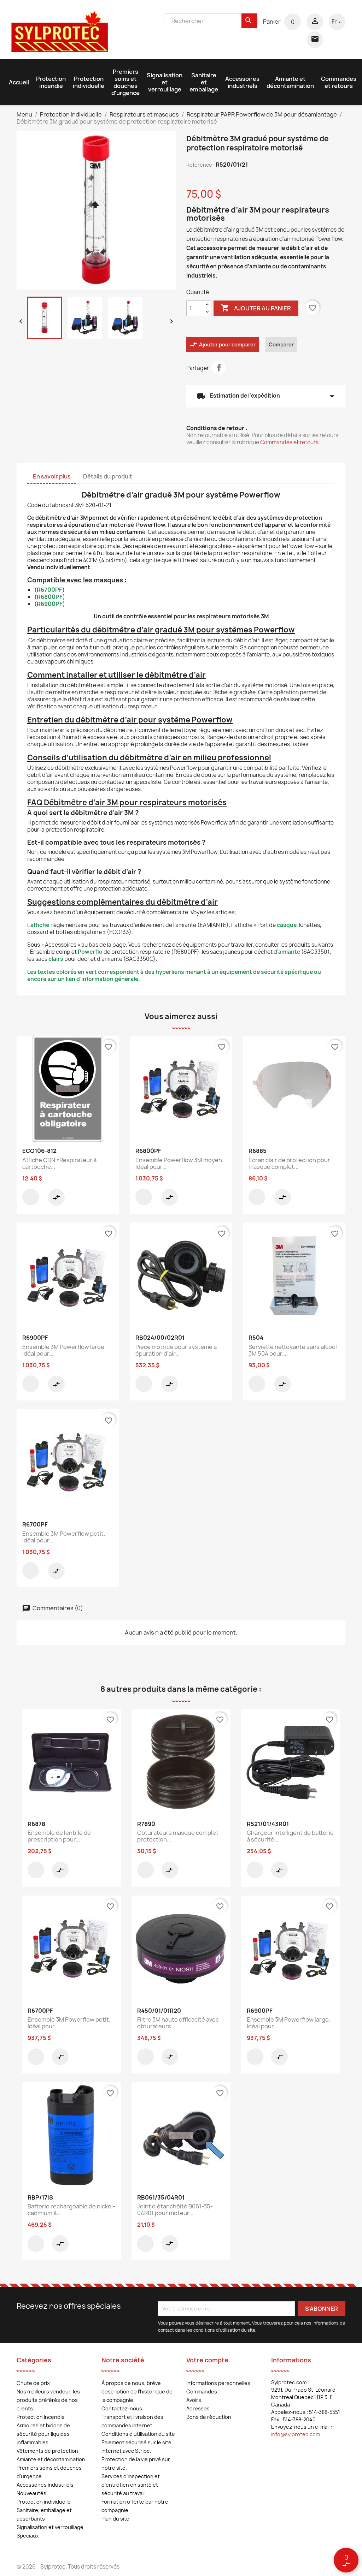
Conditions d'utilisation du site (138, 2434)
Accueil (19, 82)
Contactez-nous (122, 2408)
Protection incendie (51, 82)
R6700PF (49, 590)
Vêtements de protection (47, 2451)
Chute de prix (33, 2383)
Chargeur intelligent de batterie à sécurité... (290, 1836)
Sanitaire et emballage (204, 82)
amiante (289, 952)
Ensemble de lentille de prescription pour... (59, 1836)
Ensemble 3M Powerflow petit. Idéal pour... (64, 1537)
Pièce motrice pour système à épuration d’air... (176, 1350)
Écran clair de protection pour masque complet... (289, 1164)
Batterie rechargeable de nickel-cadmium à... (71, 2210)
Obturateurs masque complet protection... (178, 1836)
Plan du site (115, 2519)
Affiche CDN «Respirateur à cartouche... (59, 1164)
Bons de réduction (209, 2417)
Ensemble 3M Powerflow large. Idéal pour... (64, 1350)
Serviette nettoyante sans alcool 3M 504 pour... (293, 1350)
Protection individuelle (89, 82)
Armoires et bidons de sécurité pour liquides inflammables (43, 2434)
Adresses (198, 2408)
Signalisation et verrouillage (165, 82)
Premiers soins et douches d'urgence (125, 82)
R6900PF (50, 604)
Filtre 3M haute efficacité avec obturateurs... (178, 2023)
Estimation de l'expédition (266, 396)
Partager (219, 368)
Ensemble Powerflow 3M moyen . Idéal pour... (180, 1164)
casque (287, 925)
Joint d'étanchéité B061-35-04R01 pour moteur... (175, 2210)
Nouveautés (31, 2493)
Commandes (202, 2391)
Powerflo (90, 952)
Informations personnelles (218, 2383)
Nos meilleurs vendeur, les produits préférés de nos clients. (48, 2400)
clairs (56, 959)
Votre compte (207, 2360)
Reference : (200, 165)
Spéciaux (28, 2536)
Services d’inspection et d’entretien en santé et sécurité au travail (131, 2485)
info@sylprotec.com (296, 2434)
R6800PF (50, 597)
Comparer (281, 344)
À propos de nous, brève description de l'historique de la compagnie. (137, 2391)
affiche (40, 925)
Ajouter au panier (256, 308)
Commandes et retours (339, 82)
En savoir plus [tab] (52, 476)
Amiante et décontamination (290, 82)
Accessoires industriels (242, 82)
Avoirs (194, 2400)
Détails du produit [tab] (108, 476)
